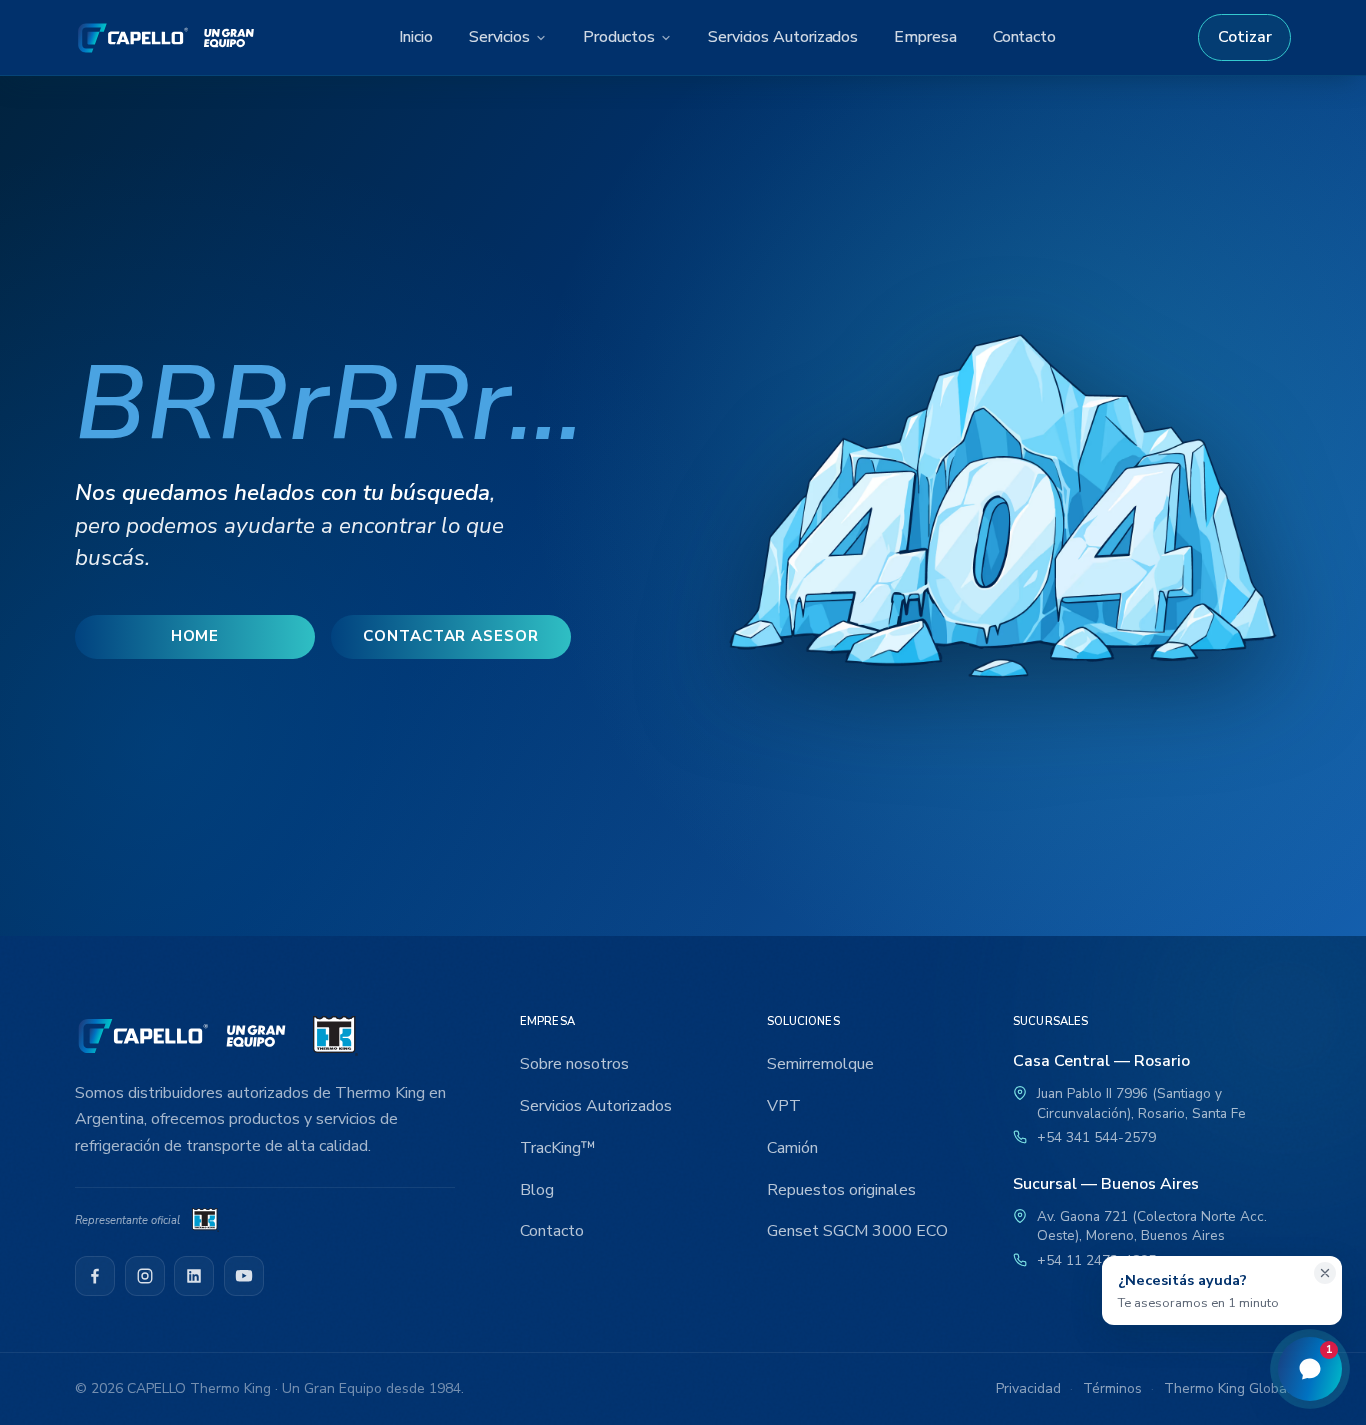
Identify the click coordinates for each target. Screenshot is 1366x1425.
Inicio (416, 37)
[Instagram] (145, 1276)
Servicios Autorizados (783, 37)
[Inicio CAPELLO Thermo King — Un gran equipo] (166, 38)
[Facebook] (95, 1276)
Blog (537, 1190)
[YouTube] (244, 1276)
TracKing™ (558, 1148)
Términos (1112, 1388)
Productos (619, 37)
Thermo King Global (1227, 1388)
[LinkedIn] (194, 1276)
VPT (784, 1106)
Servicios (499, 37)
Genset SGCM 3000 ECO (857, 1231)
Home (195, 636)
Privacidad (1028, 1388)
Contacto (1024, 37)
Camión (792, 1148)
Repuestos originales (841, 1190)
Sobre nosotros (574, 1064)
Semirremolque (820, 1064)
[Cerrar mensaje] (1325, 1273)
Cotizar (1245, 37)
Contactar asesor (451, 636)
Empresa (925, 37)
